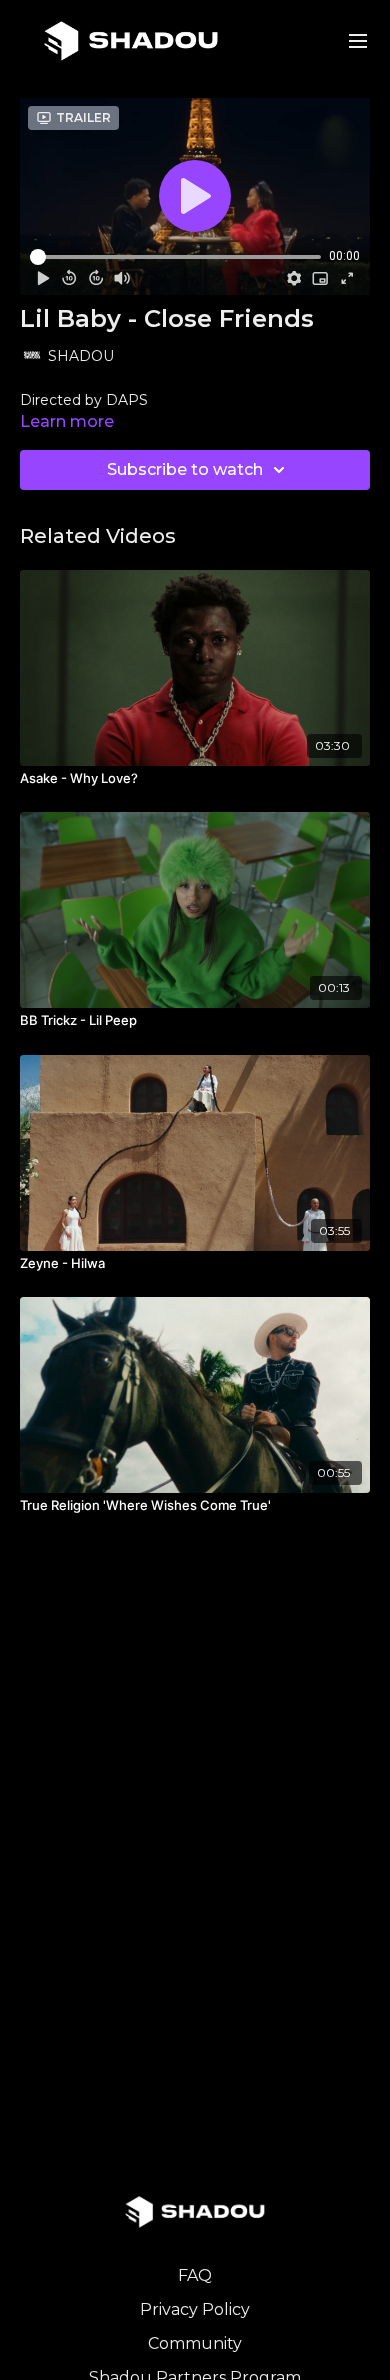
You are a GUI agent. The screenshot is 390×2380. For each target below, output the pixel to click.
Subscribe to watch (185, 469)
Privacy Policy (195, 2309)
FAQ (195, 2275)
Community (195, 2343)
